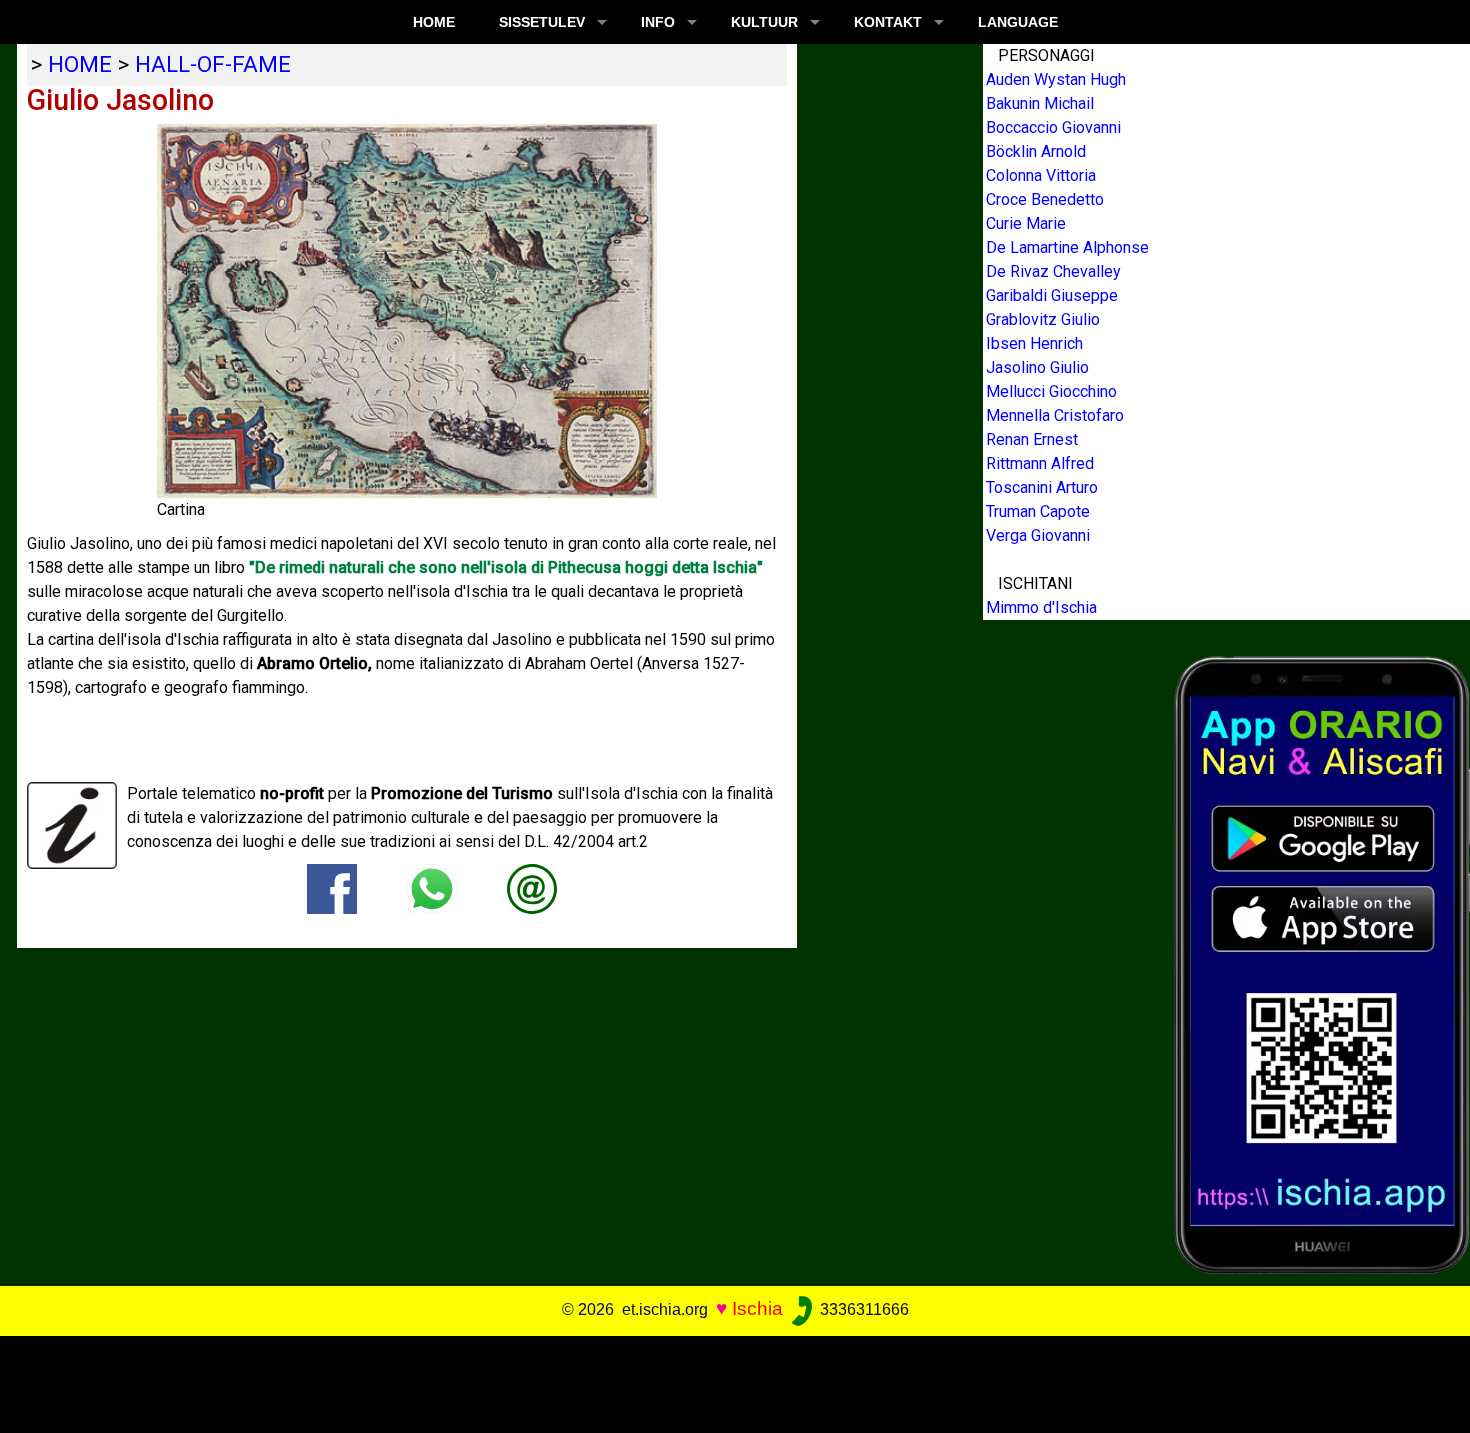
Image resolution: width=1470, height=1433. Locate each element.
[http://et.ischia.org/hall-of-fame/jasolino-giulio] (532, 887)
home (80, 64)
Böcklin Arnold (1036, 151)
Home (434, 22)
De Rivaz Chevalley (1053, 271)
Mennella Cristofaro (1055, 415)
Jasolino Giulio (1037, 367)
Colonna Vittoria (1041, 175)
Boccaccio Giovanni (1053, 127)
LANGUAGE (1018, 22)
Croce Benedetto (1045, 199)
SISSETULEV (542, 22)
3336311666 (862, 1309)
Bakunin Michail (1040, 103)
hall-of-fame (213, 64)
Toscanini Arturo (1042, 487)
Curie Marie (1026, 223)
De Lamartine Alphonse (1067, 247)
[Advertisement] (720, 1381)
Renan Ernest (1032, 439)
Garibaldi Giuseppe (1052, 295)
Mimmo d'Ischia (1041, 607)
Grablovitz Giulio (1043, 319)
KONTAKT (888, 22)
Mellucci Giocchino (1051, 391)
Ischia (757, 1308)
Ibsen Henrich (1034, 343)
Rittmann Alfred (1040, 463)
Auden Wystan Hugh (1056, 79)
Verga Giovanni (1038, 535)
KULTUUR (764, 22)
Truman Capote (1038, 511)
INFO (658, 22)
